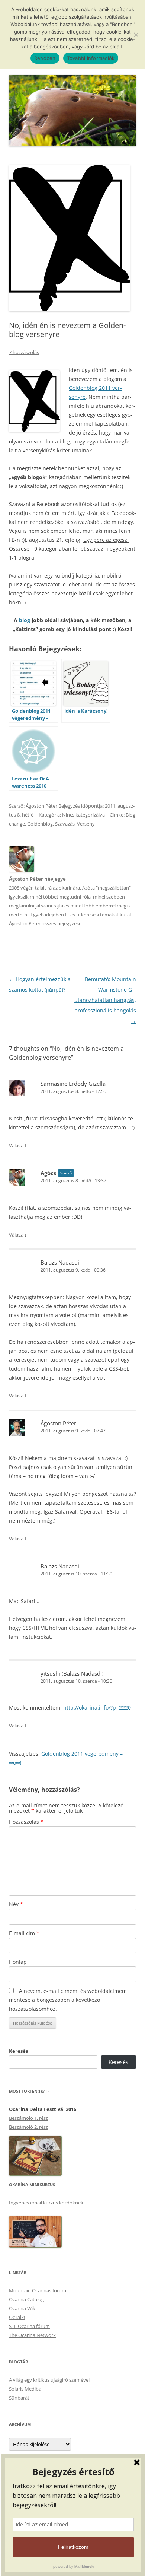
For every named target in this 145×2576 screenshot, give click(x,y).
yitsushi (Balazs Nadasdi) (72, 1673)
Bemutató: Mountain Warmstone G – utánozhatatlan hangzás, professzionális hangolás (105, 1000)
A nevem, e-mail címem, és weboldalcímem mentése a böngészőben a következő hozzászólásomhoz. (68, 2000)
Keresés (18, 2051)
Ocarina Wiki (23, 2308)
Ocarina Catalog (26, 2299)
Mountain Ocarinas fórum (38, 2290)
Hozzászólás (26, 1822)
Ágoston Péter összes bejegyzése (48, 923)
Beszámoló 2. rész (28, 2127)
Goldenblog (40, 824)
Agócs (48, 1173)
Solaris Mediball (26, 2389)
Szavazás (65, 824)
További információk (91, 58)
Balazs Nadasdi (60, 1262)
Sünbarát (19, 2398)
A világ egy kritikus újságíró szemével (49, 2380)
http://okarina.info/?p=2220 (97, 1707)
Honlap (18, 1962)
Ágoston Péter (41, 806)
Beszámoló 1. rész (28, 2118)
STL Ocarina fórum (29, 2326)
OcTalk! (17, 2317)
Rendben (45, 58)
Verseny (86, 824)
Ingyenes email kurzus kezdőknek (46, 2203)
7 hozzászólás (24, 352)
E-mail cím (24, 1933)
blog (25, 620)
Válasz (16, 1145)
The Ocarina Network (32, 2335)
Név (16, 1904)
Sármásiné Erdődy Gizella (73, 1084)
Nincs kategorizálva (83, 815)
